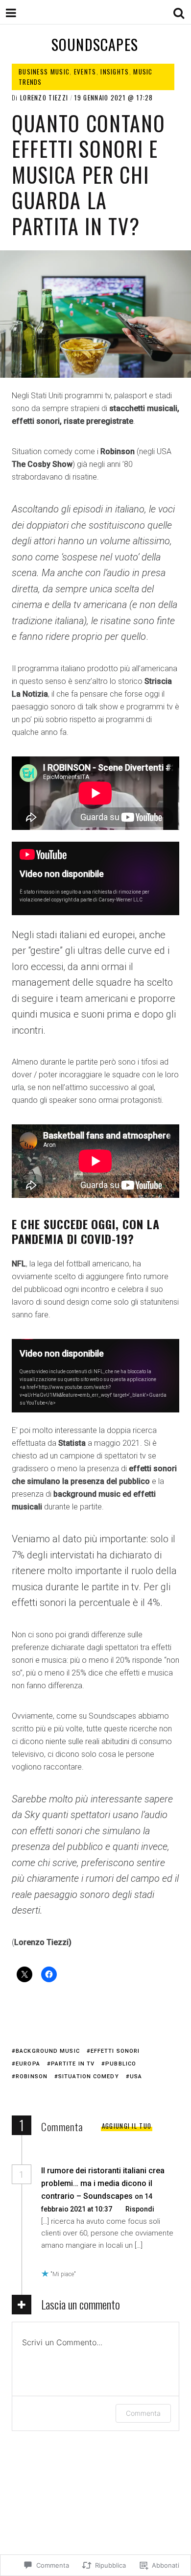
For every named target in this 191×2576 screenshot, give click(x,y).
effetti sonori (115, 2051)
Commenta (143, 2413)
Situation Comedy (89, 2077)
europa (28, 2064)
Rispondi (140, 2209)
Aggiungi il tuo (127, 2126)
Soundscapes (95, 44)
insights (115, 72)
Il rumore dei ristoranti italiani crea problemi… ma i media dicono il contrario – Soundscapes (103, 2183)
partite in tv (73, 2064)
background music (48, 2051)
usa (136, 2077)
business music (44, 72)
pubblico (121, 2064)
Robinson (32, 2077)
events (85, 72)
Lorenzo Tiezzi (44, 97)
